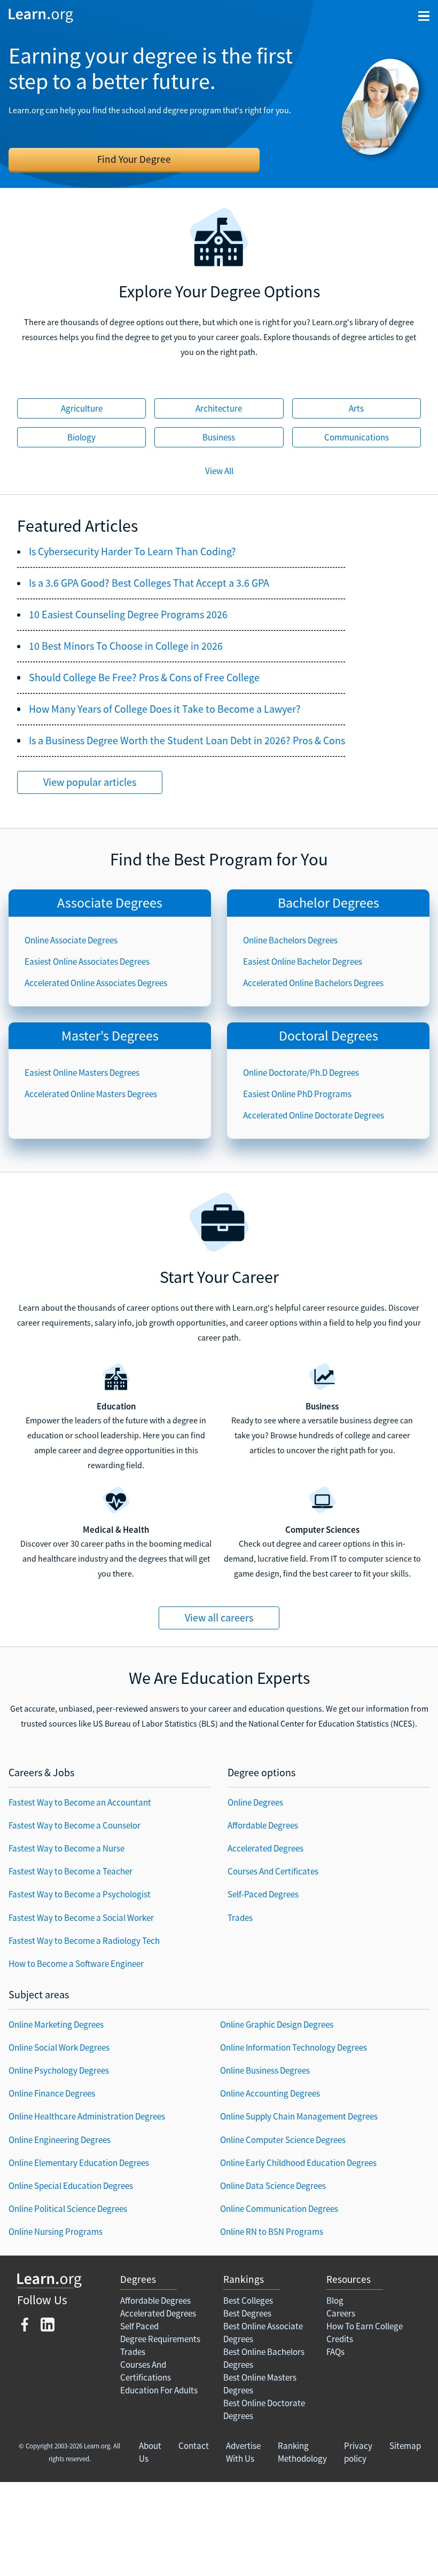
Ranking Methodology (302, 2452)
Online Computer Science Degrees (283, 2140)
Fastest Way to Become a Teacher (71, 1871)
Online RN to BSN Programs (272, 2232)
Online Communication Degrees (279, 2209)
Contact (194, 2446)
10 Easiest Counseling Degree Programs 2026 (128, 615)
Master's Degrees (110, 1035)
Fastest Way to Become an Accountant (80, 1802)
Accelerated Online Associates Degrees (96, 983)
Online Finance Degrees (52, 2093)
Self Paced (139, 2326)
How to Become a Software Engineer (76, 1964)
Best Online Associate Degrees (263, 2333)
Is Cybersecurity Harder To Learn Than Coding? (132, 552)
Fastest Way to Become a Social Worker (81, 1918)
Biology (81, 437)
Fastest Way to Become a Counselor (75, 1825)
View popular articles (90, 782)
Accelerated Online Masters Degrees (91, 1094)
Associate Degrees (110, 903)
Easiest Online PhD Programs (297, 1094)
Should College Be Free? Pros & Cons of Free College (144, 678)
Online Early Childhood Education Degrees (298, 2163)
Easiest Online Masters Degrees (82, 1073)
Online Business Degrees (265, 2070)
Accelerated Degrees (265, 1848)
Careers (341, 2313)
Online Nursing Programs (56, 2232)
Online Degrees (255, 1802)
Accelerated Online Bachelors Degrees (313, 983)
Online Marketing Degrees (56, 2024)
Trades (240, 1918)
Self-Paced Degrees (263, 1894)
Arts (356, 408)
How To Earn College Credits (365, 2333)
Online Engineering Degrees (60, 2140)
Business (219, 437)
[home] (41, 15)
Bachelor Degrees (328, 903)
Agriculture (82, 408)
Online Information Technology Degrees (294, 2047)
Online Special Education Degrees (71, 2186)
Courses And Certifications (146, 2371)
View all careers (219, 1617)
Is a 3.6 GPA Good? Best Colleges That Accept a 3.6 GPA (149, 583)
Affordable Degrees (263, 1825)
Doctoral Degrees (328, 1035)
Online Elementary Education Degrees (79, 2163)
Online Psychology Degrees (59, 2070)
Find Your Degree (134, 159)
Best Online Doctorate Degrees (264, 2409)
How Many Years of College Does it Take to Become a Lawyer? (165, 709)
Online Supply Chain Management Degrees (299, 2116)
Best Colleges (248, 2301)
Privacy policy (358, 2452)
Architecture (219, 408)
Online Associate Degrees (71, 940)
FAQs (335, 2352)
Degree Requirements (160, 2339)
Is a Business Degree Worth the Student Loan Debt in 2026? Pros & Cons (187, 740)
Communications (357, 437)
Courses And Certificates (273, 1871)
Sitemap (405, 2446)
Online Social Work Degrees (59, 2047)
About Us (150, 2452)
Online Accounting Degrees (270, 2093)
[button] (424, 16)
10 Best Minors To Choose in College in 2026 (126, 646)
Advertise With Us (243, 2452)
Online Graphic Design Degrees (277, 2024)
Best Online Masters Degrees (260, 2384)
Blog (335, 2301)
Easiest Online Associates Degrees (87, 962)
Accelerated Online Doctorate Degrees (314, 1115)
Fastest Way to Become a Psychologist (80, 1894)
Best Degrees (247, 2313)
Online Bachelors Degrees (290, 940)
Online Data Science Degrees (273, 2186)
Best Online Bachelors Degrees (264, 2358)
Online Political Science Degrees (68, 2209)
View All (219, 471)
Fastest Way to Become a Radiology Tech (84, 1941)
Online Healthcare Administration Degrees (87, 2116)
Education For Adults (159, 2390)
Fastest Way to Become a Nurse (67, 1848)
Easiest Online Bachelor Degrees (303, 962)
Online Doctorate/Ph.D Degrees (301, 1073)
